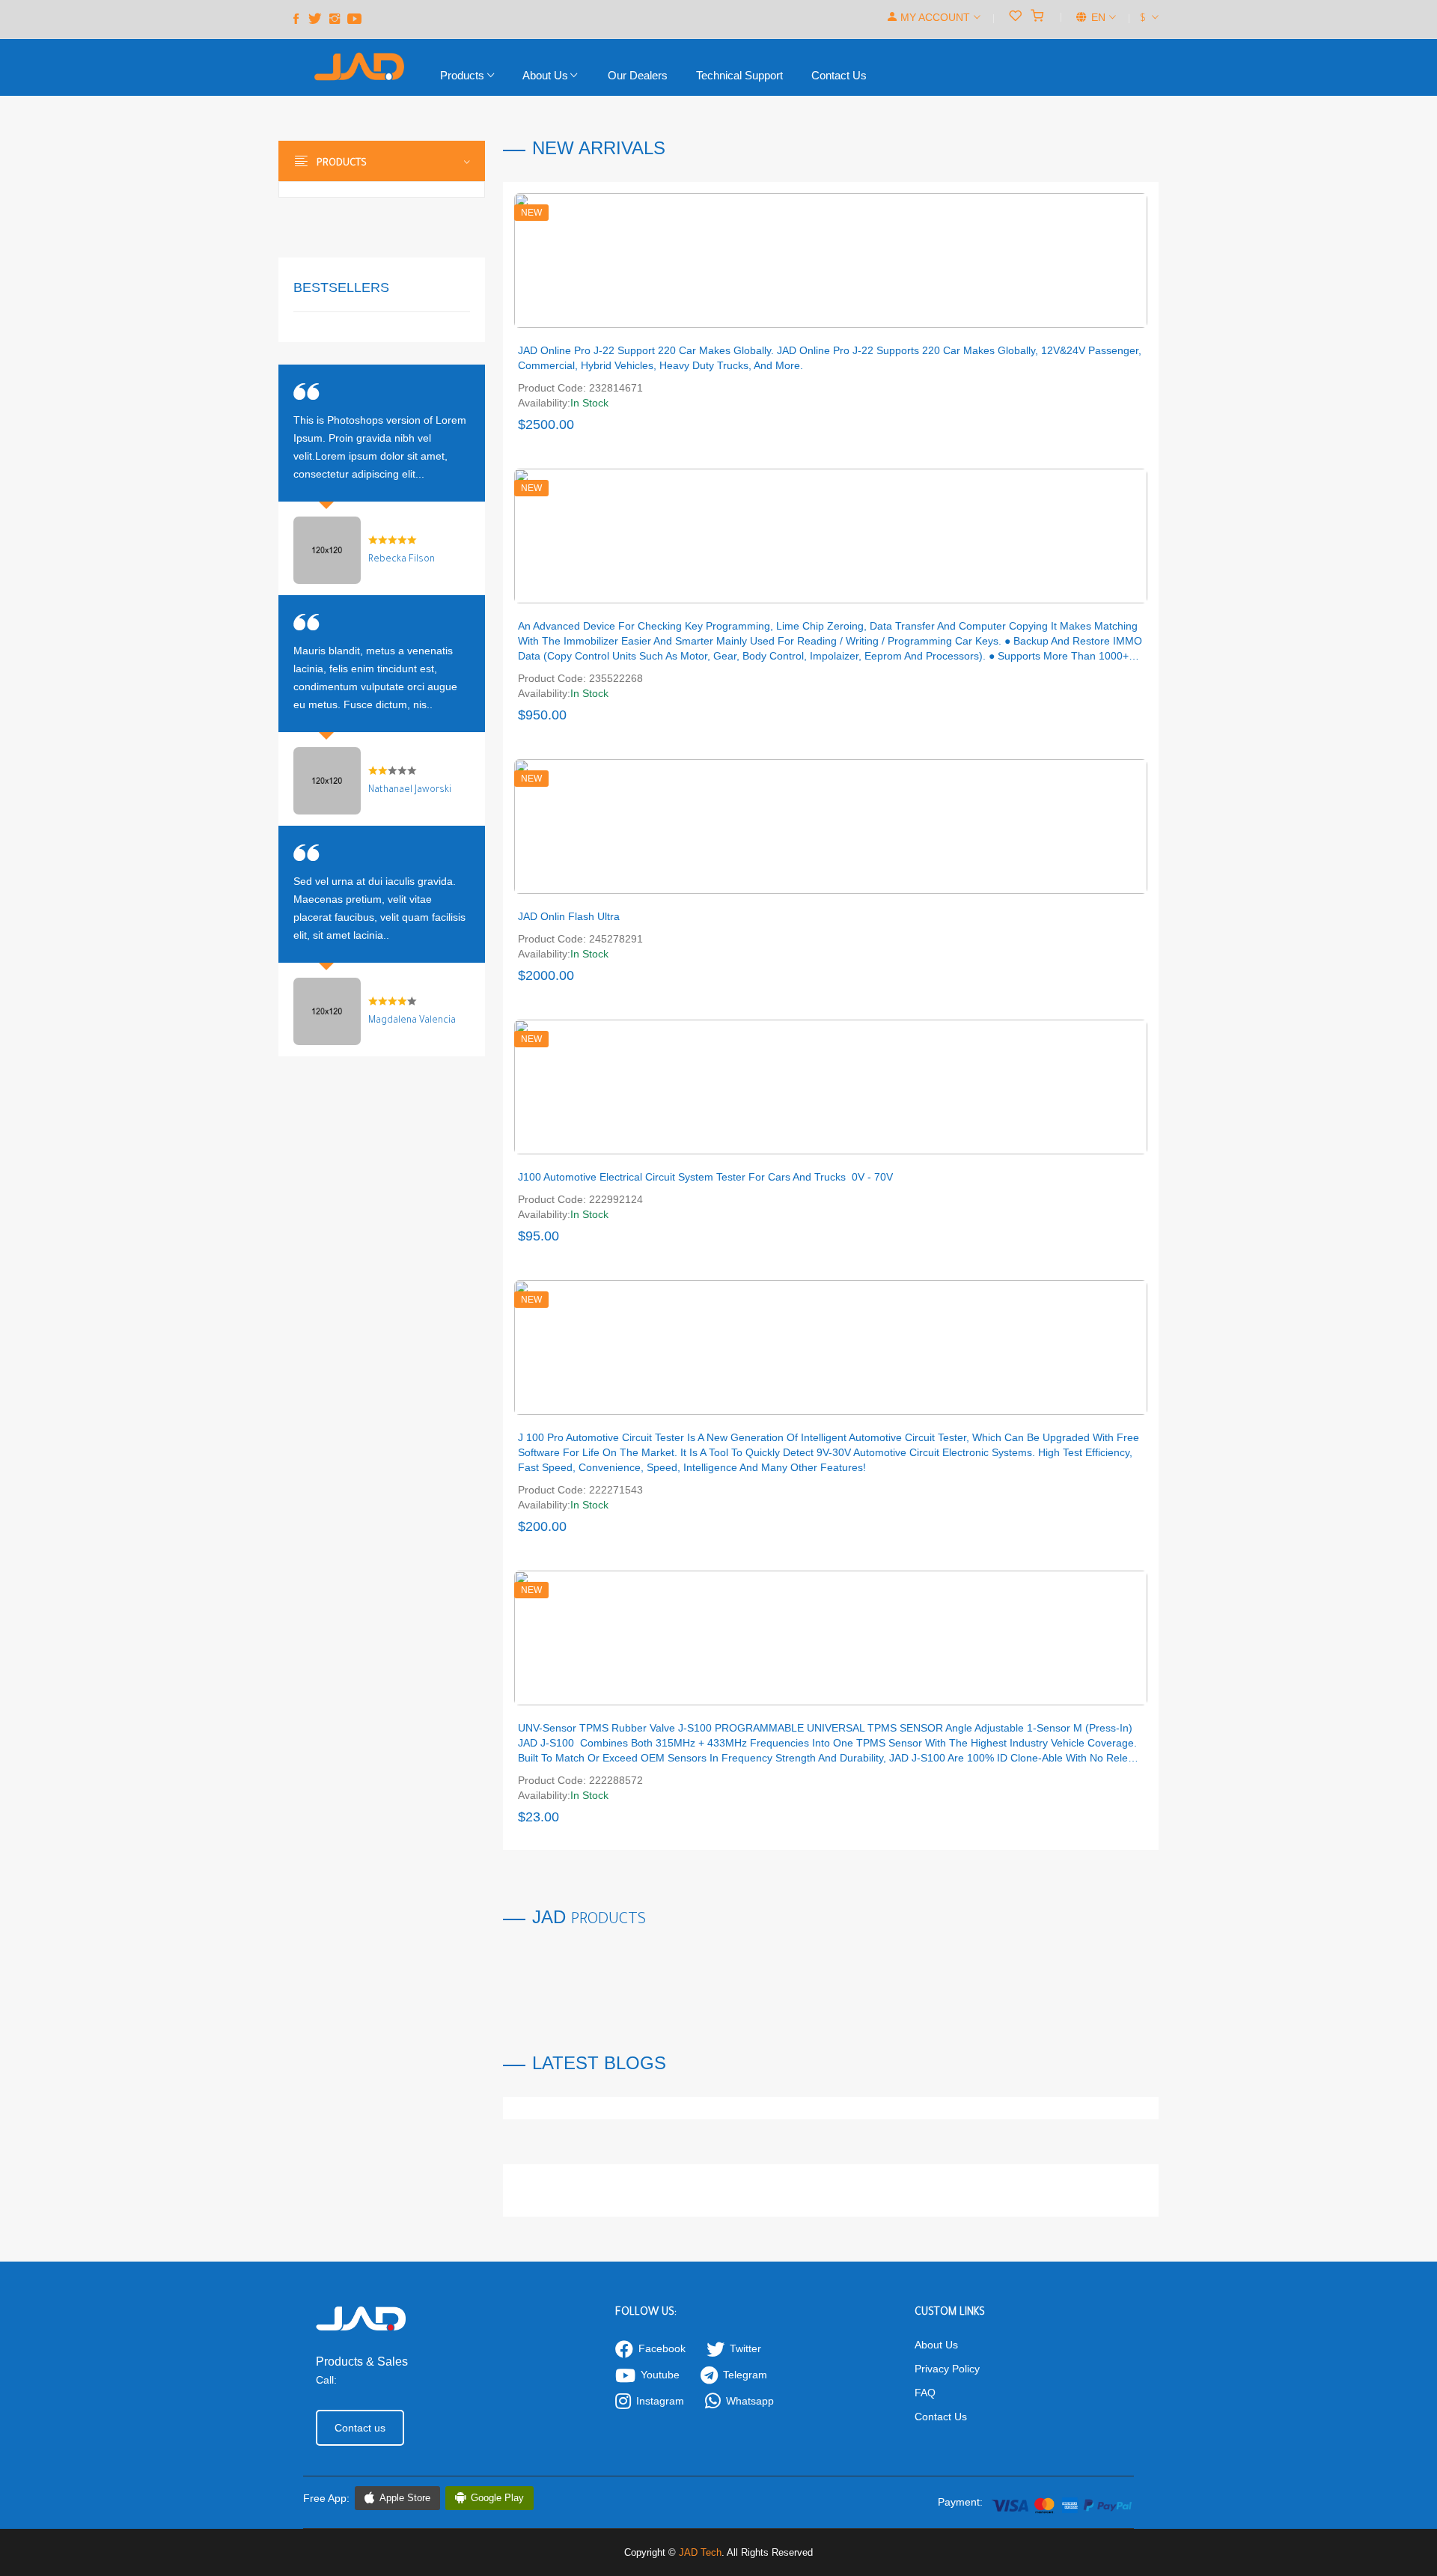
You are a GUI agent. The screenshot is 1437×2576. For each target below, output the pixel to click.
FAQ (925, 2393)
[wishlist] (1015, 17)
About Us (545, 75)
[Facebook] (296, 19)
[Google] (335, 19)
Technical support (739, 75)
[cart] (1037, 17)
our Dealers (638, 75)
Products (464, 75)
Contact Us (941, 2417)
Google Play (497, 2498)
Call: (326, 2380)
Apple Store (405, 2498)
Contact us (839, 75)
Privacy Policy (947, 2369)
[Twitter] (315, 19)
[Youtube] (354, 19)
